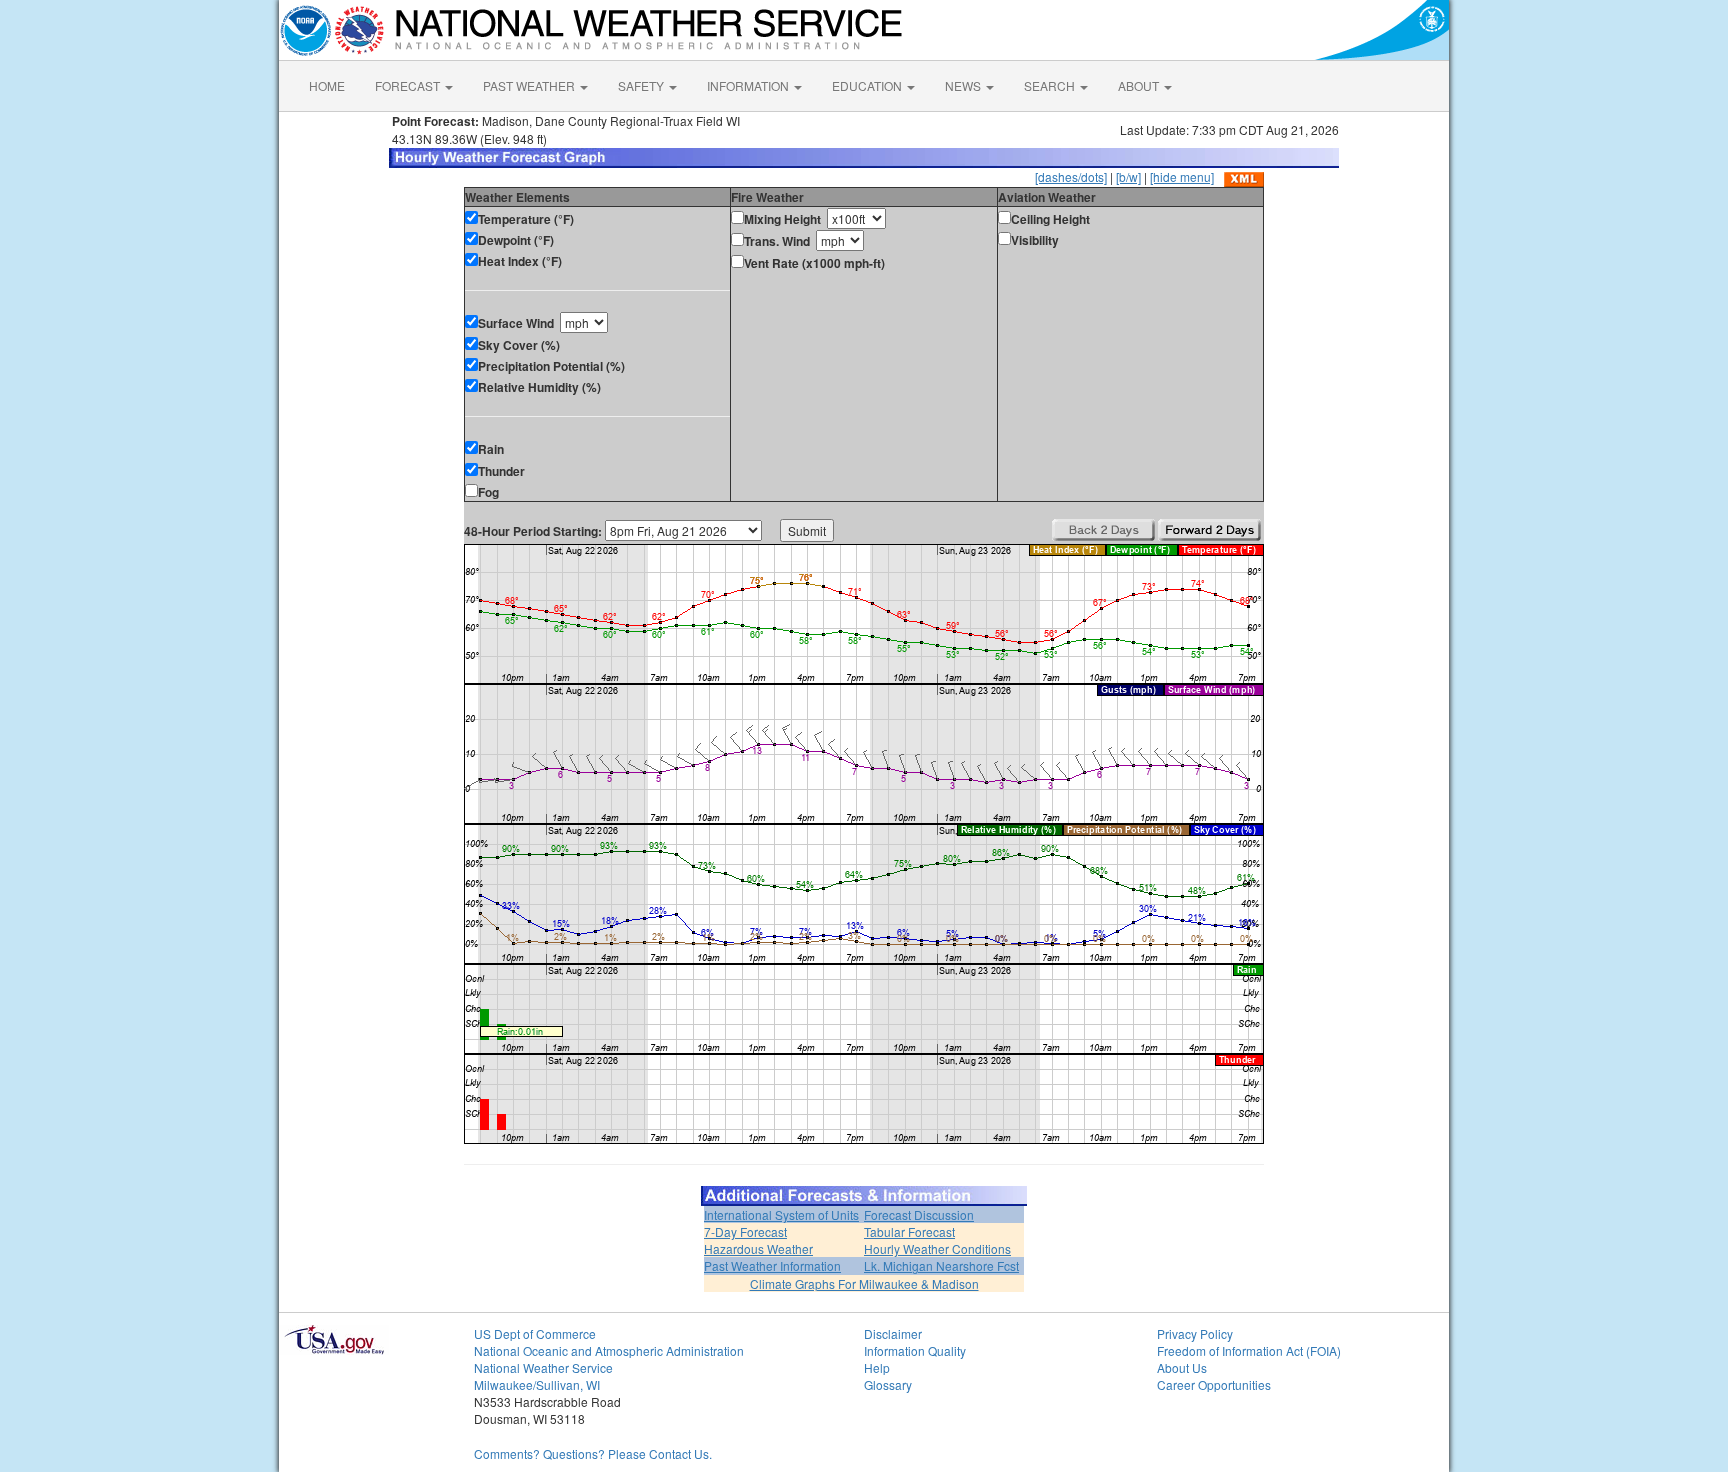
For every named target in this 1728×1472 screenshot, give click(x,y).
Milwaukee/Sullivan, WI (537, 1384)
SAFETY (642, 85)
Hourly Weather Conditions (937, 1248)
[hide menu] (1182, 176)
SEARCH (1051, 85)
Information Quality (915, 1350)
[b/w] (1128, 176)
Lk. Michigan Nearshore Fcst (941, 1265)
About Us (1182, 1367)
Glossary (888, 1384)
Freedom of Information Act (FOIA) (1249, 1350)
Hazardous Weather (758, 1248)
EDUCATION (868, 85)
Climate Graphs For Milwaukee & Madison (864, 1283)
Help (877, 1367)
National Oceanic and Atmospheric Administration (609, 1350)
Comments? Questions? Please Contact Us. (593, 1453)
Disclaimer (893, 1333)
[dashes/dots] (1071, 176)
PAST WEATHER (530, 85)
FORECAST (409, 85)
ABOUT (1140, 85)
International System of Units (781, 1214)
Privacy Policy (1195, 1333)
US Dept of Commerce (535, 1333)
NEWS (964, 85)
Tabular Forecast (909, 1231)
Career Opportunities (1214, 1384)
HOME (327, 85)
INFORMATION (749, 85)
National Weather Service (543, 1367)
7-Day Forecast (745, 1231)
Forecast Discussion (919, 1214)
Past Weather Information (772, 1265)
